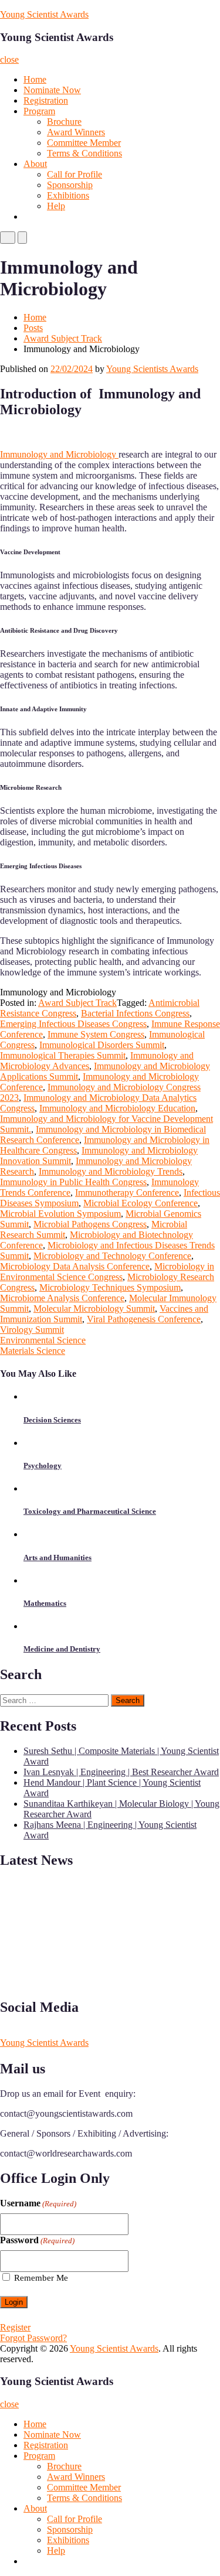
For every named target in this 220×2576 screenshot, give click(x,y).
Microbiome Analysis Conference (62, 1298)
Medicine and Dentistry (62, 1649)
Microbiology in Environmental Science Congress (107, 1272)
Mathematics (45, 1603)
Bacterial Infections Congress (135, 1013)
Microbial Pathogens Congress (90, 1224)
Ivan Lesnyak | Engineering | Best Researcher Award (121, 1772)
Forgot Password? (33, 2338)
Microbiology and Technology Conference (112, 1256)
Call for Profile (75, 174)
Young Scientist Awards (44, 14)
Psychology (43, 1466)
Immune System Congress (96, 1034)
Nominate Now (52, 90)
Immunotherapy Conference (127, 1193)
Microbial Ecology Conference (141, 1203)
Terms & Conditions (84, 153)
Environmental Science (43, 1340)
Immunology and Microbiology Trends (111, 1171)
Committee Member (84, 143)
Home (35, 79)
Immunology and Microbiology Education (117, 1108)
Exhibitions (68, 195)
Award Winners (76, 132)
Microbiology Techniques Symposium (110, 1287)
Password (37, 2240)
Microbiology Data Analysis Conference (75, 1266)
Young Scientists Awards (152, 369)
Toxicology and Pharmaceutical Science (90, 1511)
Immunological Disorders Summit (102, 1045)
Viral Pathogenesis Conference (144, 1319)
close (9, 59)
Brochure (64, 122)
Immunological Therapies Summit (63, 1055)
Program (39, 111)
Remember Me (41, 2278)
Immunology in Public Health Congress (73, 1182)
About (35, 164)
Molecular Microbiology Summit (94, 1309)
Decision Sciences (52, 1420)
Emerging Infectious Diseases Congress (73, 1024)
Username (38, 2203)
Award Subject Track (63, 338)
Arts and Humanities (57, 1557)
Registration (46, 100)
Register (15, 2327)
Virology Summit (32, 1330)
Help (56, 206)
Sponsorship (70, 185)
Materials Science (33, 1351)
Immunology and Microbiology (59, 454)
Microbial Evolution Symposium (60, 1214)
